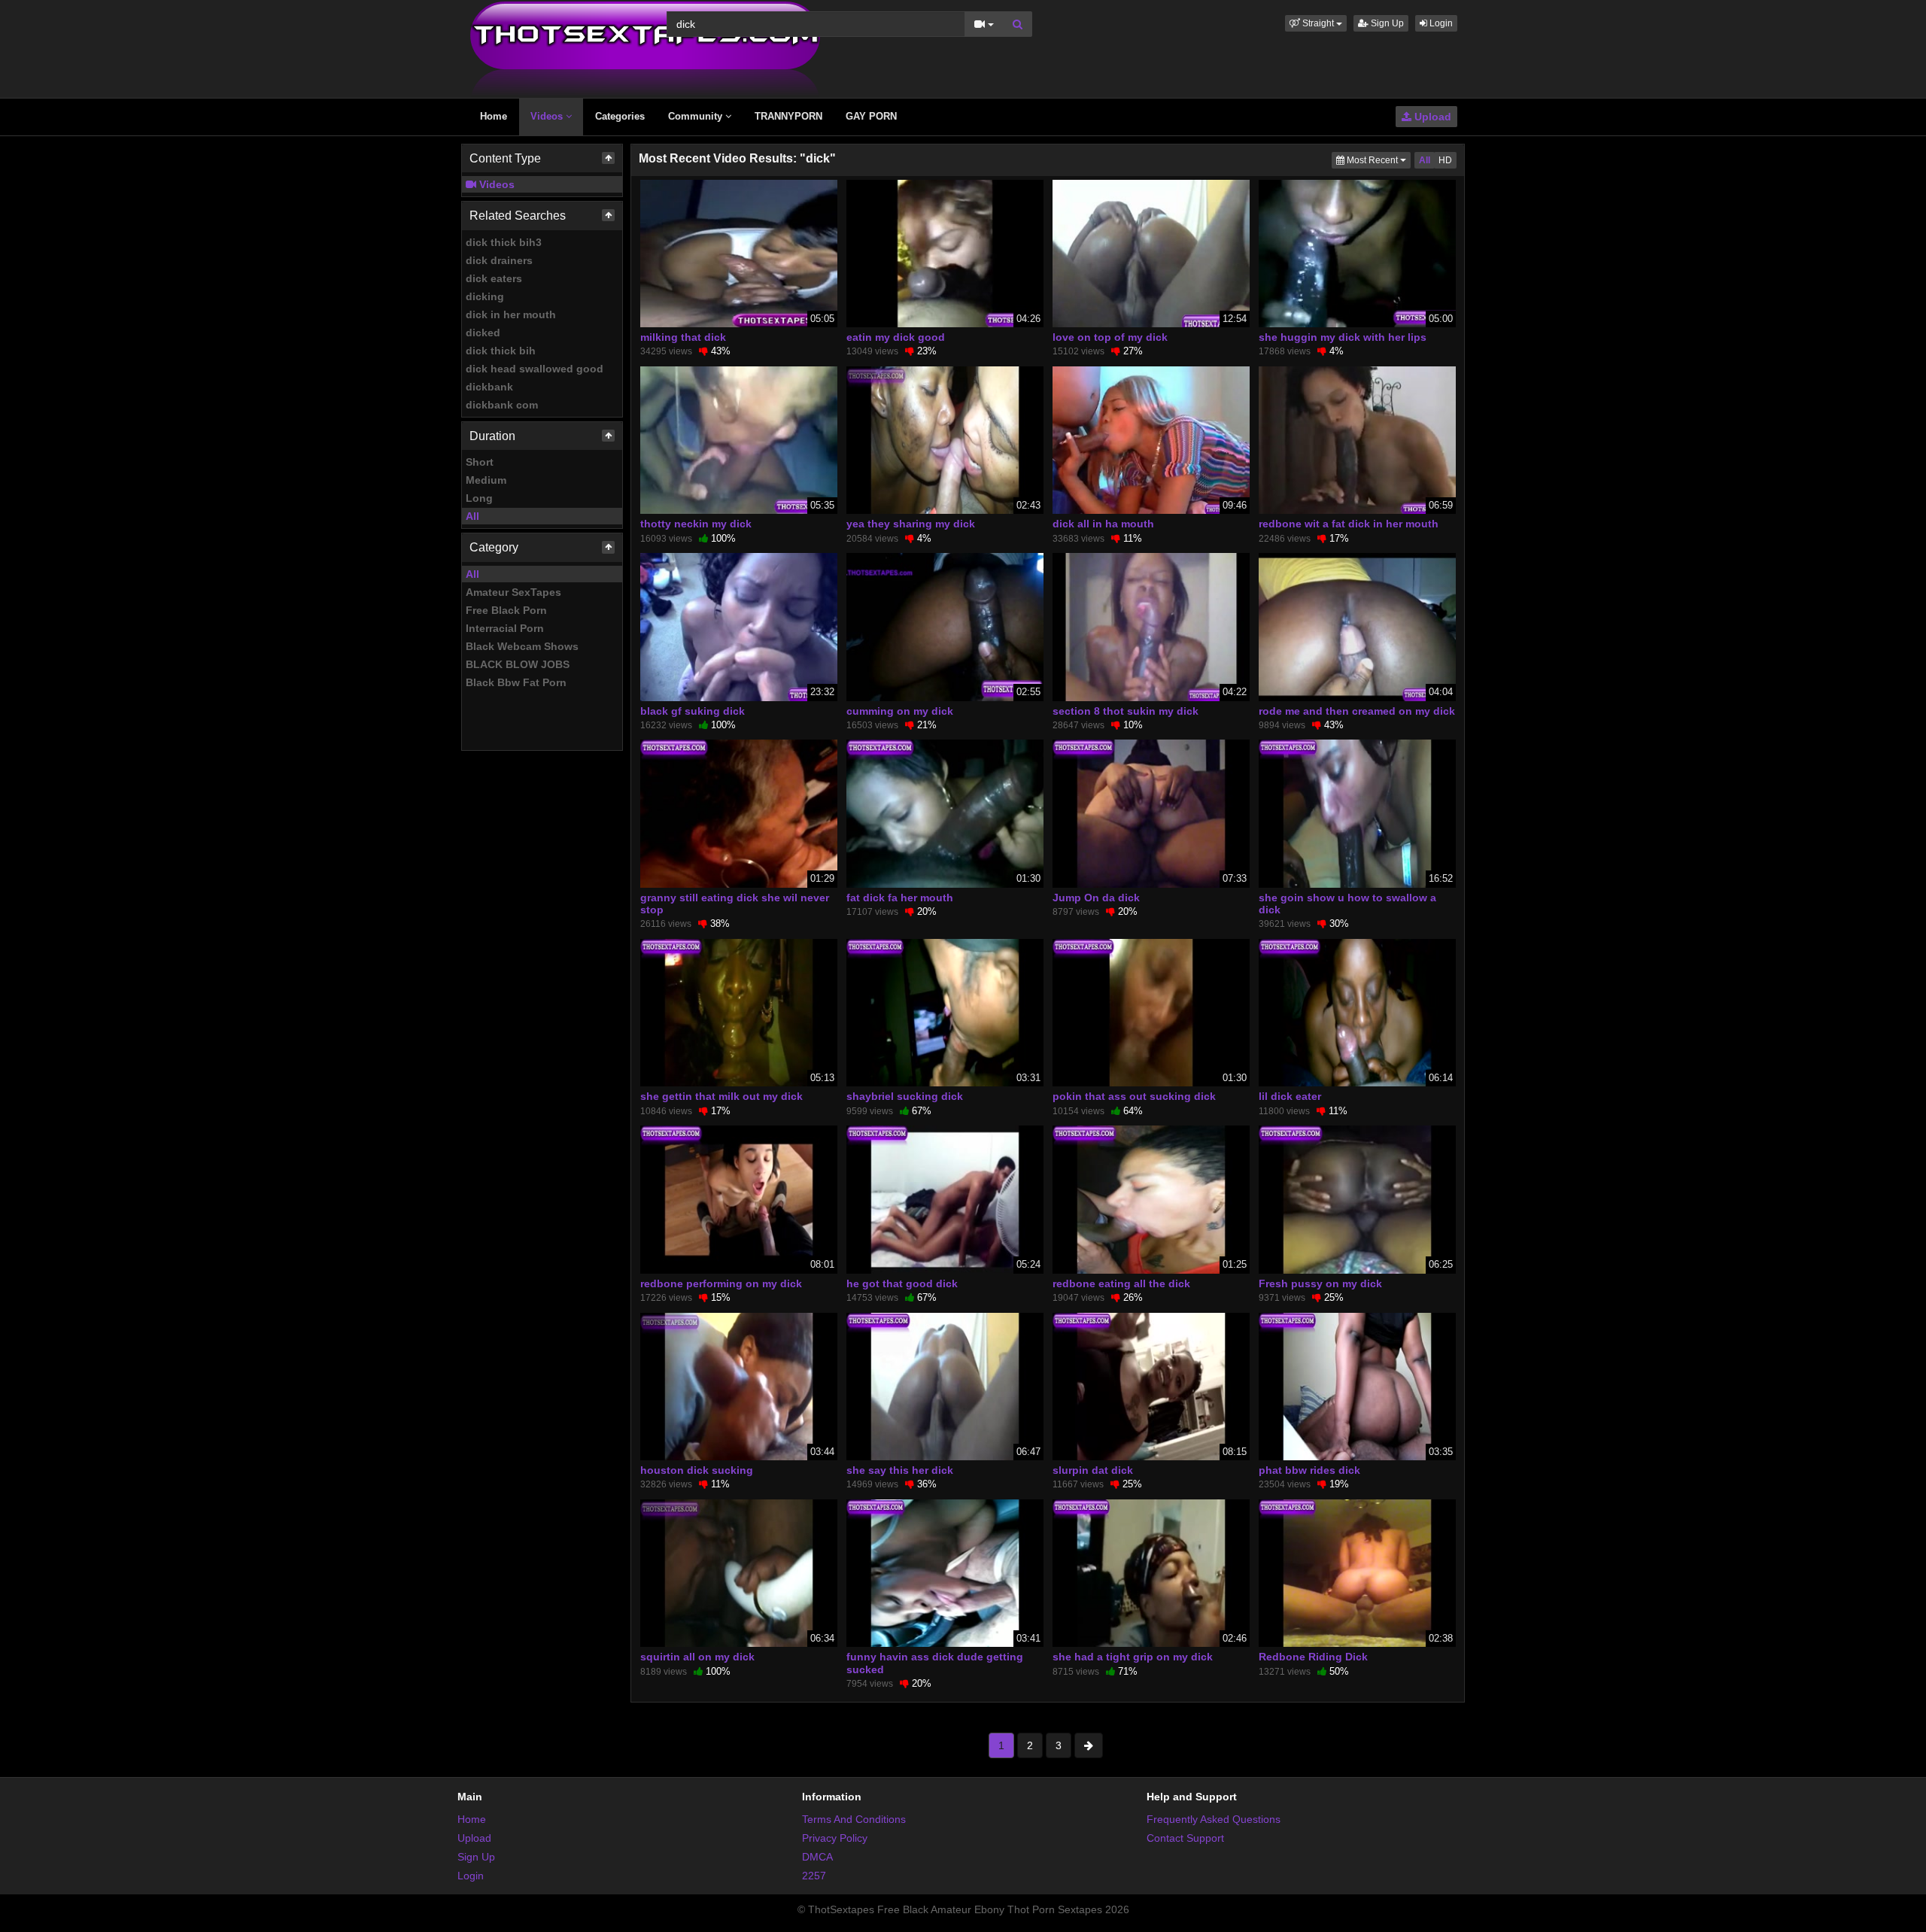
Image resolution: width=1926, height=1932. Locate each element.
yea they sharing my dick (911, 524)
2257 (814, 1876)
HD (1445, 160)
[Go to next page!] (1089, 1745)
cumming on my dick (900, 711)
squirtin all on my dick (697, 1657)
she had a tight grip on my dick (1133, 1657)
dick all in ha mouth (1103, 524)
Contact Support (1185, 1838)
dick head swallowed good (535, 369)
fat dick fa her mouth (900, 898)
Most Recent (1378, 160)
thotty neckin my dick (696, 524)
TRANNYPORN (788, 116)
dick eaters (494, 278)
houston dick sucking (697, 1470)
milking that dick (683, 337)
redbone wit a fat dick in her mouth (1349, 524)
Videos (548, 116)
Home (494, 116)
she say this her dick (900, 1470)
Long (479, 498)
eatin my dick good (896, 337)
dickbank (489, 387)
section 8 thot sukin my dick (1126, 711)
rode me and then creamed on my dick (1357, 711)
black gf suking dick (693, 711)
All (472, 516)
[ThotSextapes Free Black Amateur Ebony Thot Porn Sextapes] (645, 48)
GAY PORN (871, 116)
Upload (1431, 117)
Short (480, 462)
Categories (620, 116)
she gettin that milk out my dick (721, 1096)
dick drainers (499, 260)
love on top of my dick (1110, 337)
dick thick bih (501, 351)
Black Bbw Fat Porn (516, 682)
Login (1440, 23)
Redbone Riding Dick (1313, 1657)
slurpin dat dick (1093, 1470)
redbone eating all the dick (1121, 1283)
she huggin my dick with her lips (1343, 337)
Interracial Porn (505, 628)
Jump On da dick (1096, 898)
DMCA (817, 1857)
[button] (1316, 23)
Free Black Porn (506, 610)
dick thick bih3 (504, 242)
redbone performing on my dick (721, 1283)
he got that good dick (902, 1283)
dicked (483, 333)
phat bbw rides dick (1309, 1470)
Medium (486, 480)
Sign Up (1386, 23)
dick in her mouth (511, 314)
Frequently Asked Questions (1214, 1819)
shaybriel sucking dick (905, 1096)
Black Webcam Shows (522, 646)
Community (697, 116)
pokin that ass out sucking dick (1134, 1096)
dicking (485, 296)
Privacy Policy (835, 1838)
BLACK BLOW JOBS (518, 664)
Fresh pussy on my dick (1320, 1283)
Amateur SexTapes (513, 592)
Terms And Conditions (854, 1819)
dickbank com (502, 405)
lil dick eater (1290, 1096)
